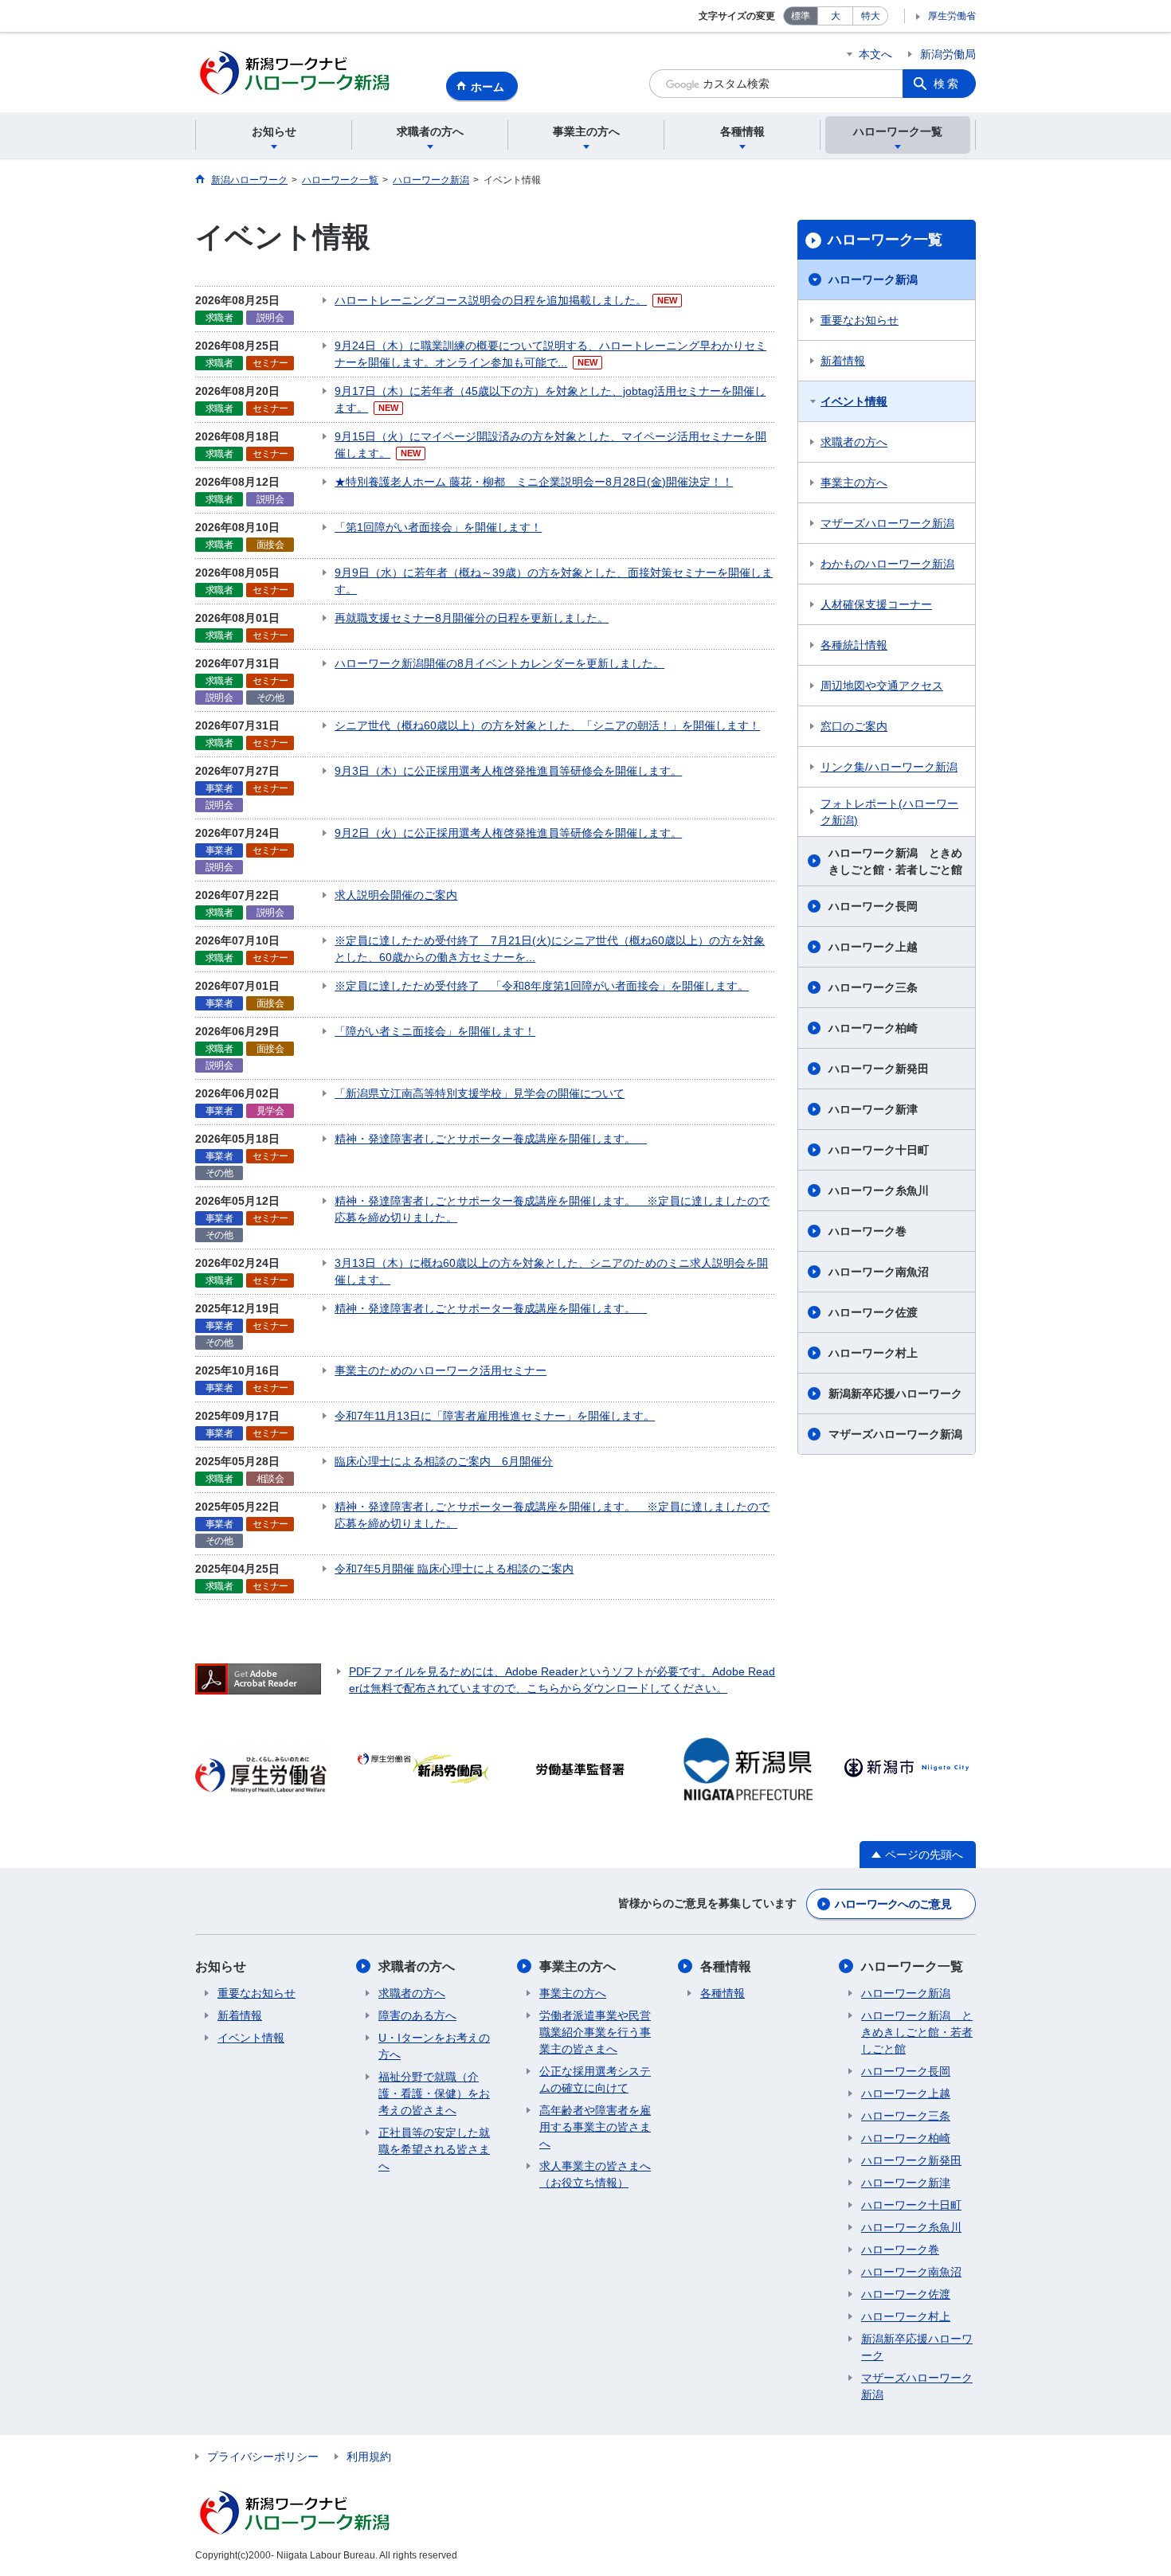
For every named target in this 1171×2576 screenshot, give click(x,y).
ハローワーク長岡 (873, 906)
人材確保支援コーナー (876, 604)
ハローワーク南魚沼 (879, 1272)
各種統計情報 (854, 645)
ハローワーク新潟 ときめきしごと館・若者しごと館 (895, 861)
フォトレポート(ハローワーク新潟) (889, 812)
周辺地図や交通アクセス (882, 686)
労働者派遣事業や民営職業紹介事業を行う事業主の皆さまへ (595, 2032)
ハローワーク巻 (867, 1231)
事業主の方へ (854, 483)
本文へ (875, 54)
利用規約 (369, 2457)
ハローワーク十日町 (879, 1150)
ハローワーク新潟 (873, 279)
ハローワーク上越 (873, 947)
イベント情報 (854, 401)
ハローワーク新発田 (879, 1069)
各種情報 (726, 1966)
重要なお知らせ (860, 320)
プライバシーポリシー (263, 2457)
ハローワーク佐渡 (873, 1312)
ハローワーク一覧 (885, 240)
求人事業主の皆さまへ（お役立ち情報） (595, 2174)
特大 (871, 16)
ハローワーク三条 (873, 987)
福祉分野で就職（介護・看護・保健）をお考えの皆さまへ (434, 2093)
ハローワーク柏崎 (873, 1028)
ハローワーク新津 (873, 1109)
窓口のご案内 (854, 726)
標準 (801, 16)
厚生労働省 (952, 16)
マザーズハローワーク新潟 (887, 523)
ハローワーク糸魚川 (879, 1190)
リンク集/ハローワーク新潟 (889, 767)
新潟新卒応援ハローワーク (895, 1394)
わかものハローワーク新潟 (887, 564)
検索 (947, 84)
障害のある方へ (417, 2015)
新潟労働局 (948, 54)
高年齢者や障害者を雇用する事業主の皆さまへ (595, 2127)
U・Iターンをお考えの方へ (434, 2046)
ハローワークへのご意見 (893, 1904)
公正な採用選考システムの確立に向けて (595, 2080)
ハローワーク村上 (873, 1353)
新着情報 (843, 361)
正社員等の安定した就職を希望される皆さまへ (434, 2149)
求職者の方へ (854, 442)
